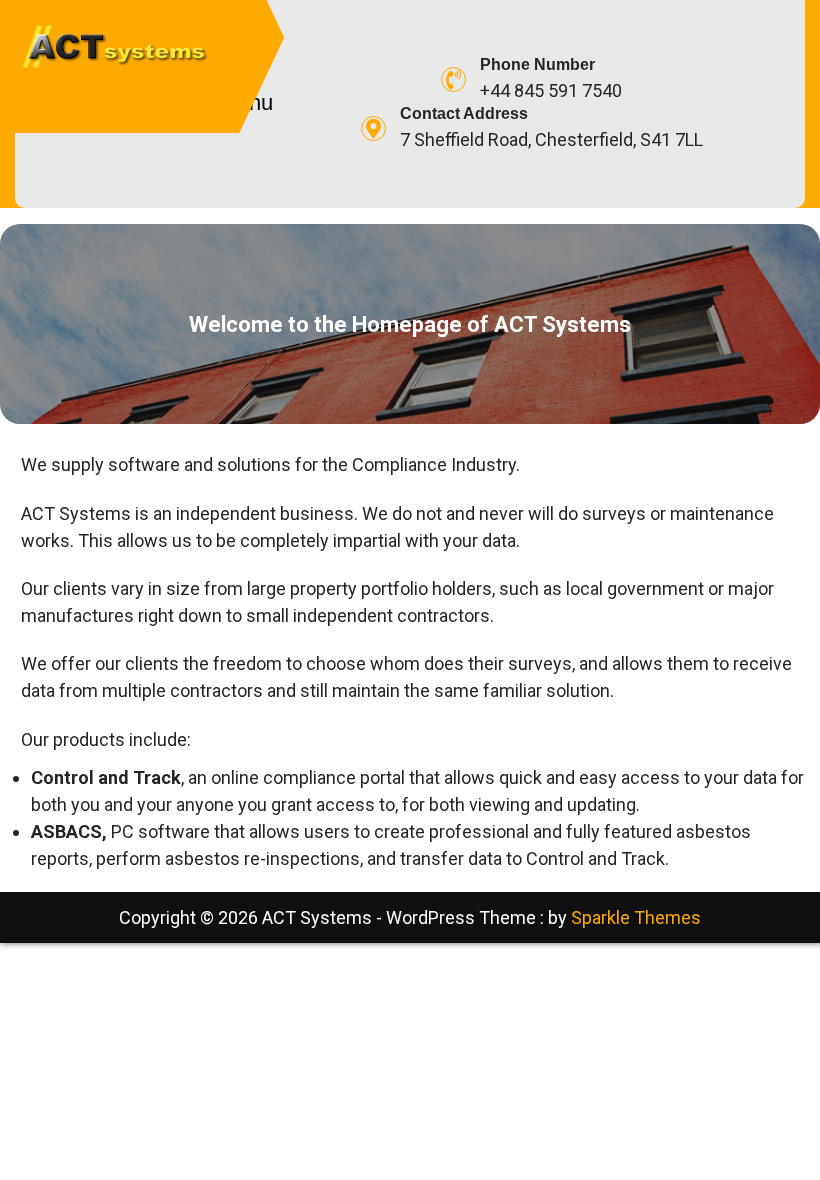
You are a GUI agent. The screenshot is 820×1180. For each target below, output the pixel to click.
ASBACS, (69, 831)
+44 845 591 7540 (551, 90)
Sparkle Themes (636, 917)
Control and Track (106, 777)
